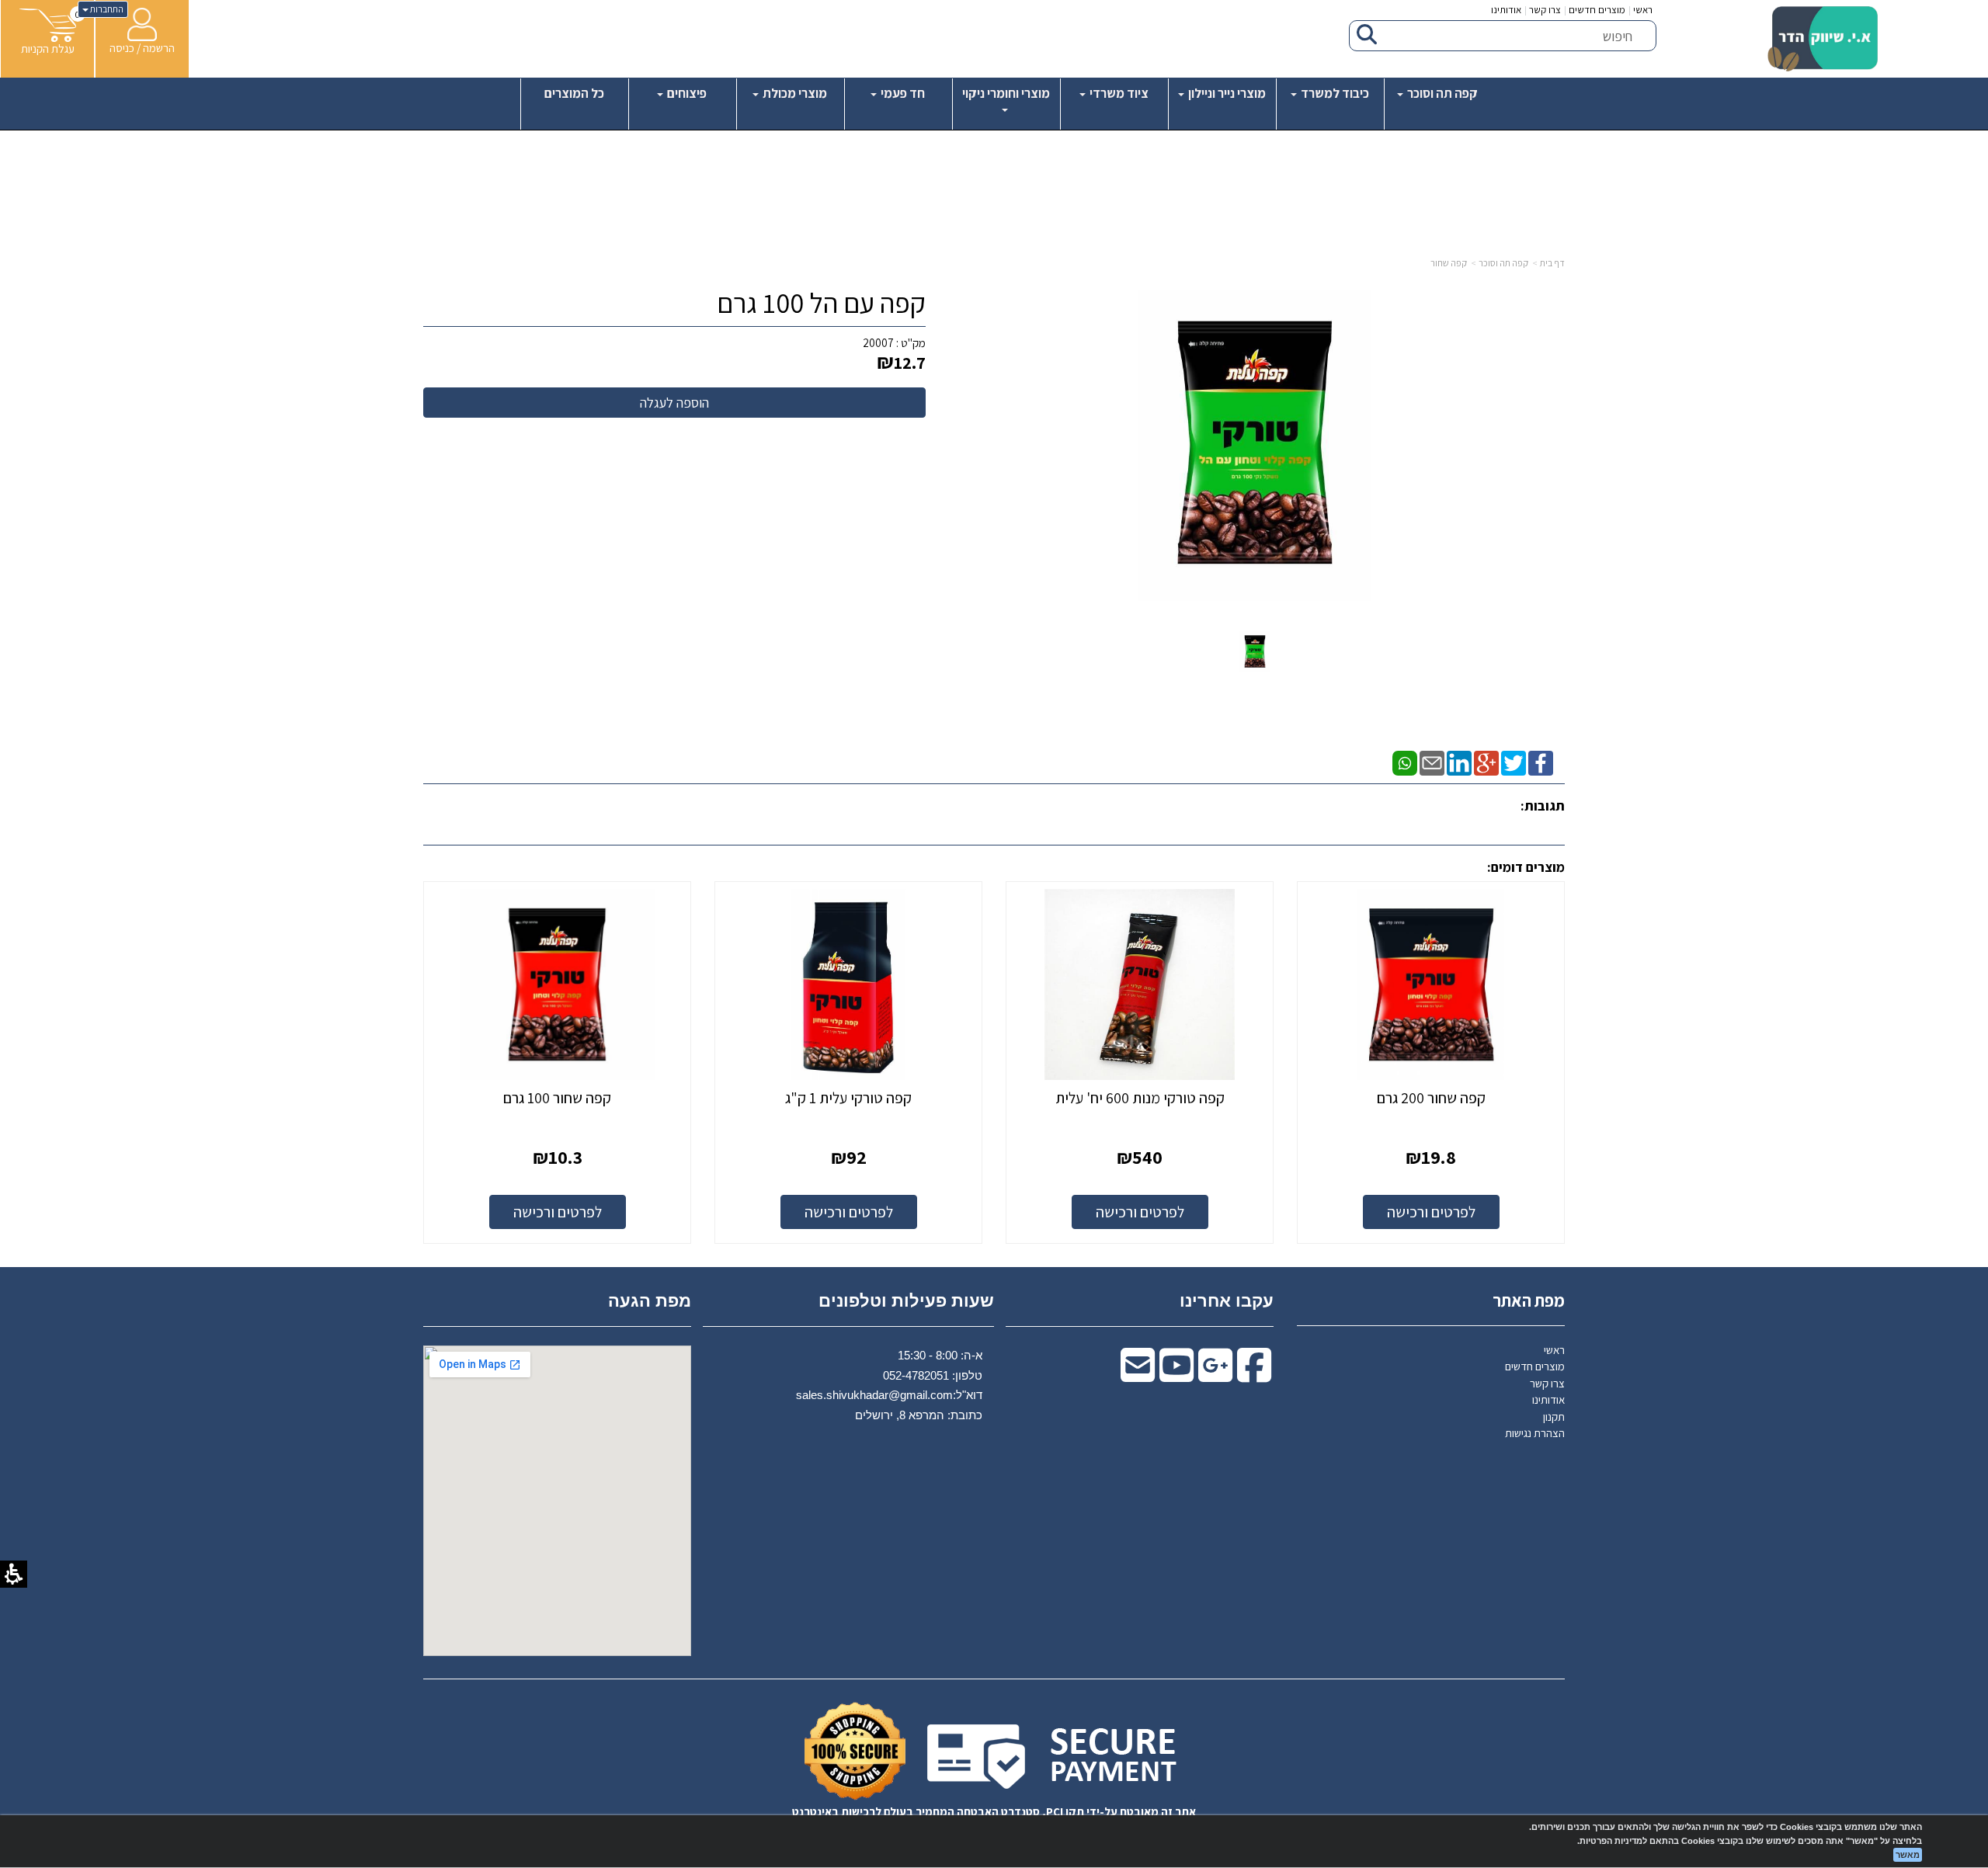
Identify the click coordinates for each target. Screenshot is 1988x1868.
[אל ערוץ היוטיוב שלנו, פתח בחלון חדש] (1176, 1375)
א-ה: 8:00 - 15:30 (940, 1355)
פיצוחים (686, 93)
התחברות (106, 9)
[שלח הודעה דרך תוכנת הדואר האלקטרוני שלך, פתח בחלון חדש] (1432, 762)
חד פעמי (902, 93)
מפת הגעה (650, 1301)
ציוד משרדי (1118, 93)
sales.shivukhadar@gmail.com (874, 1395)
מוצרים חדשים (1597, 10)
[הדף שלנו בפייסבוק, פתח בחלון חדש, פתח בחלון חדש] (1254, 1375)
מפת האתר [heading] (1529, 1300)
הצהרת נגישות (1535, 1433)
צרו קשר (1545, 10)
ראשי (1643, 10)
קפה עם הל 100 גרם (821, 303)
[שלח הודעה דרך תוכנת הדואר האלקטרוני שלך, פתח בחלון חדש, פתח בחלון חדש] (1138, 1375)
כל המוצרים (574, 93)
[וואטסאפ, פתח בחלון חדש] (1405, 762)
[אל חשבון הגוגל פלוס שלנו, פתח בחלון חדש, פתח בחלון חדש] (1215, 1375)
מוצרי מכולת (794, 93)
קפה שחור (1449, 263)
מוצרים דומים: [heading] (1526, 867)
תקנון (1554, 1417)
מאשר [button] (1908, 1855)
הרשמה (159, 48)
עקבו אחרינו (1227, 1301)
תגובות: (1543, 806)
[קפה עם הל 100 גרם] (1255, 652)
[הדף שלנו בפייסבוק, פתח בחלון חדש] (1541, 762)
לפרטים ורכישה (1431, 1212)
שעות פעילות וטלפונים (906, 1301)
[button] (48, 32)
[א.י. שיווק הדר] (1823, 39)
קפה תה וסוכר (1441, 93)
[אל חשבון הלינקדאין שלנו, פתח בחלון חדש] (1459, 762)
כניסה (122, 48)
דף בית (1552, 263)
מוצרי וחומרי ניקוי (1006, 93)
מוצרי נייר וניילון (1226, 93)
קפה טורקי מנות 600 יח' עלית (1140, 1098)
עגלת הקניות (48, 49)
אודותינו (1506, 10)
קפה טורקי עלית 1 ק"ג (848, 1098)
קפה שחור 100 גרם (557, 1098)
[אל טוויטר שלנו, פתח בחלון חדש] (1514, 762)
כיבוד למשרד (1334, 93)
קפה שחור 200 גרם (1431, 1098)
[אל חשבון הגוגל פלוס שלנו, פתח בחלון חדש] (1486, 762)
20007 (878, 343)
